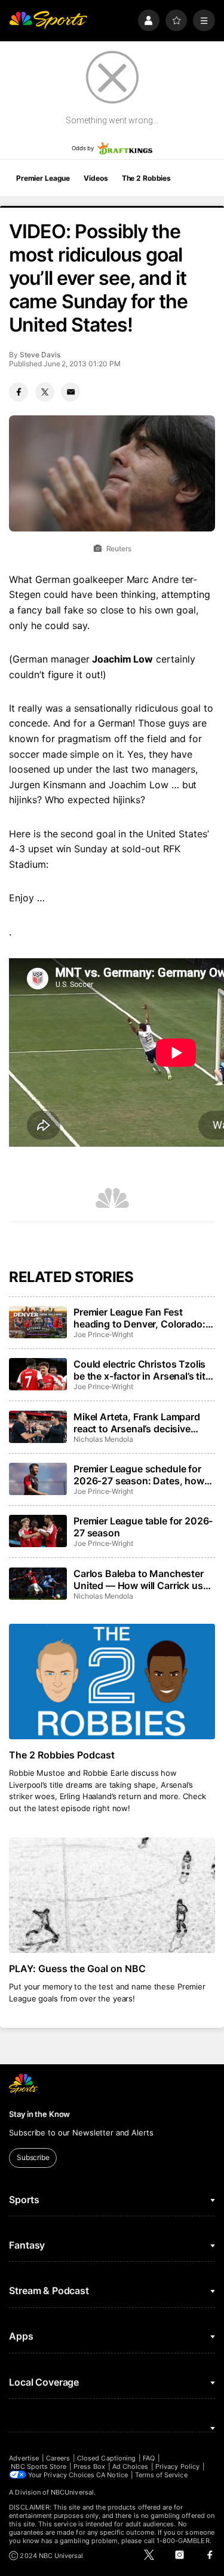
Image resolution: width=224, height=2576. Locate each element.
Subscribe (33, 2157)
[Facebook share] (19, 392)
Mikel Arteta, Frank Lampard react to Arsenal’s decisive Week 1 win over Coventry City (142, 1423)
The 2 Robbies (146, 178)
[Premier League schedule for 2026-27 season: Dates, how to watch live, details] (38, 1479)
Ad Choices (131, 2466)
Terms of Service (161, 2475)
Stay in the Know (39, 2114)
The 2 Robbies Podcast (62, 1755)
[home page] (48, 21)
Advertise (24, 2458)
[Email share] (70, 392)
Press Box (89, 2466)
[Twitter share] (45, 392)
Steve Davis (40, 355)
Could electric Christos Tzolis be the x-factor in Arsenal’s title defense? (143, 1370)
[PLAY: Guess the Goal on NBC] (112, 1895)
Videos (96, 178)
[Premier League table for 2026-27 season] (38, 1531)
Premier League (43, 178)
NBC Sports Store (39, 2466)
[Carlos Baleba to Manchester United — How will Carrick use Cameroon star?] (38, 1584)
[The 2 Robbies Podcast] (112, 1682)
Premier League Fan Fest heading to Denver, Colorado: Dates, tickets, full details (139, 1318)
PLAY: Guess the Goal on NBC (77, 1969)
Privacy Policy (177, 2466)
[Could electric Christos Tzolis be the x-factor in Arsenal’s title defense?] (38, 1374)
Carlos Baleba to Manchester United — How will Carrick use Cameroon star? (141, 1579)
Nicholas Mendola (103, 1439)
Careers (58, 2458)
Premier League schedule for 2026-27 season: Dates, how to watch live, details (139, 1475)
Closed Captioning (106, 2458)
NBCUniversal (72, 2492)
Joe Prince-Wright (103, 1334)
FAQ (149, 2458)
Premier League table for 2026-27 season (143, 1527)
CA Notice (112, 2475)
